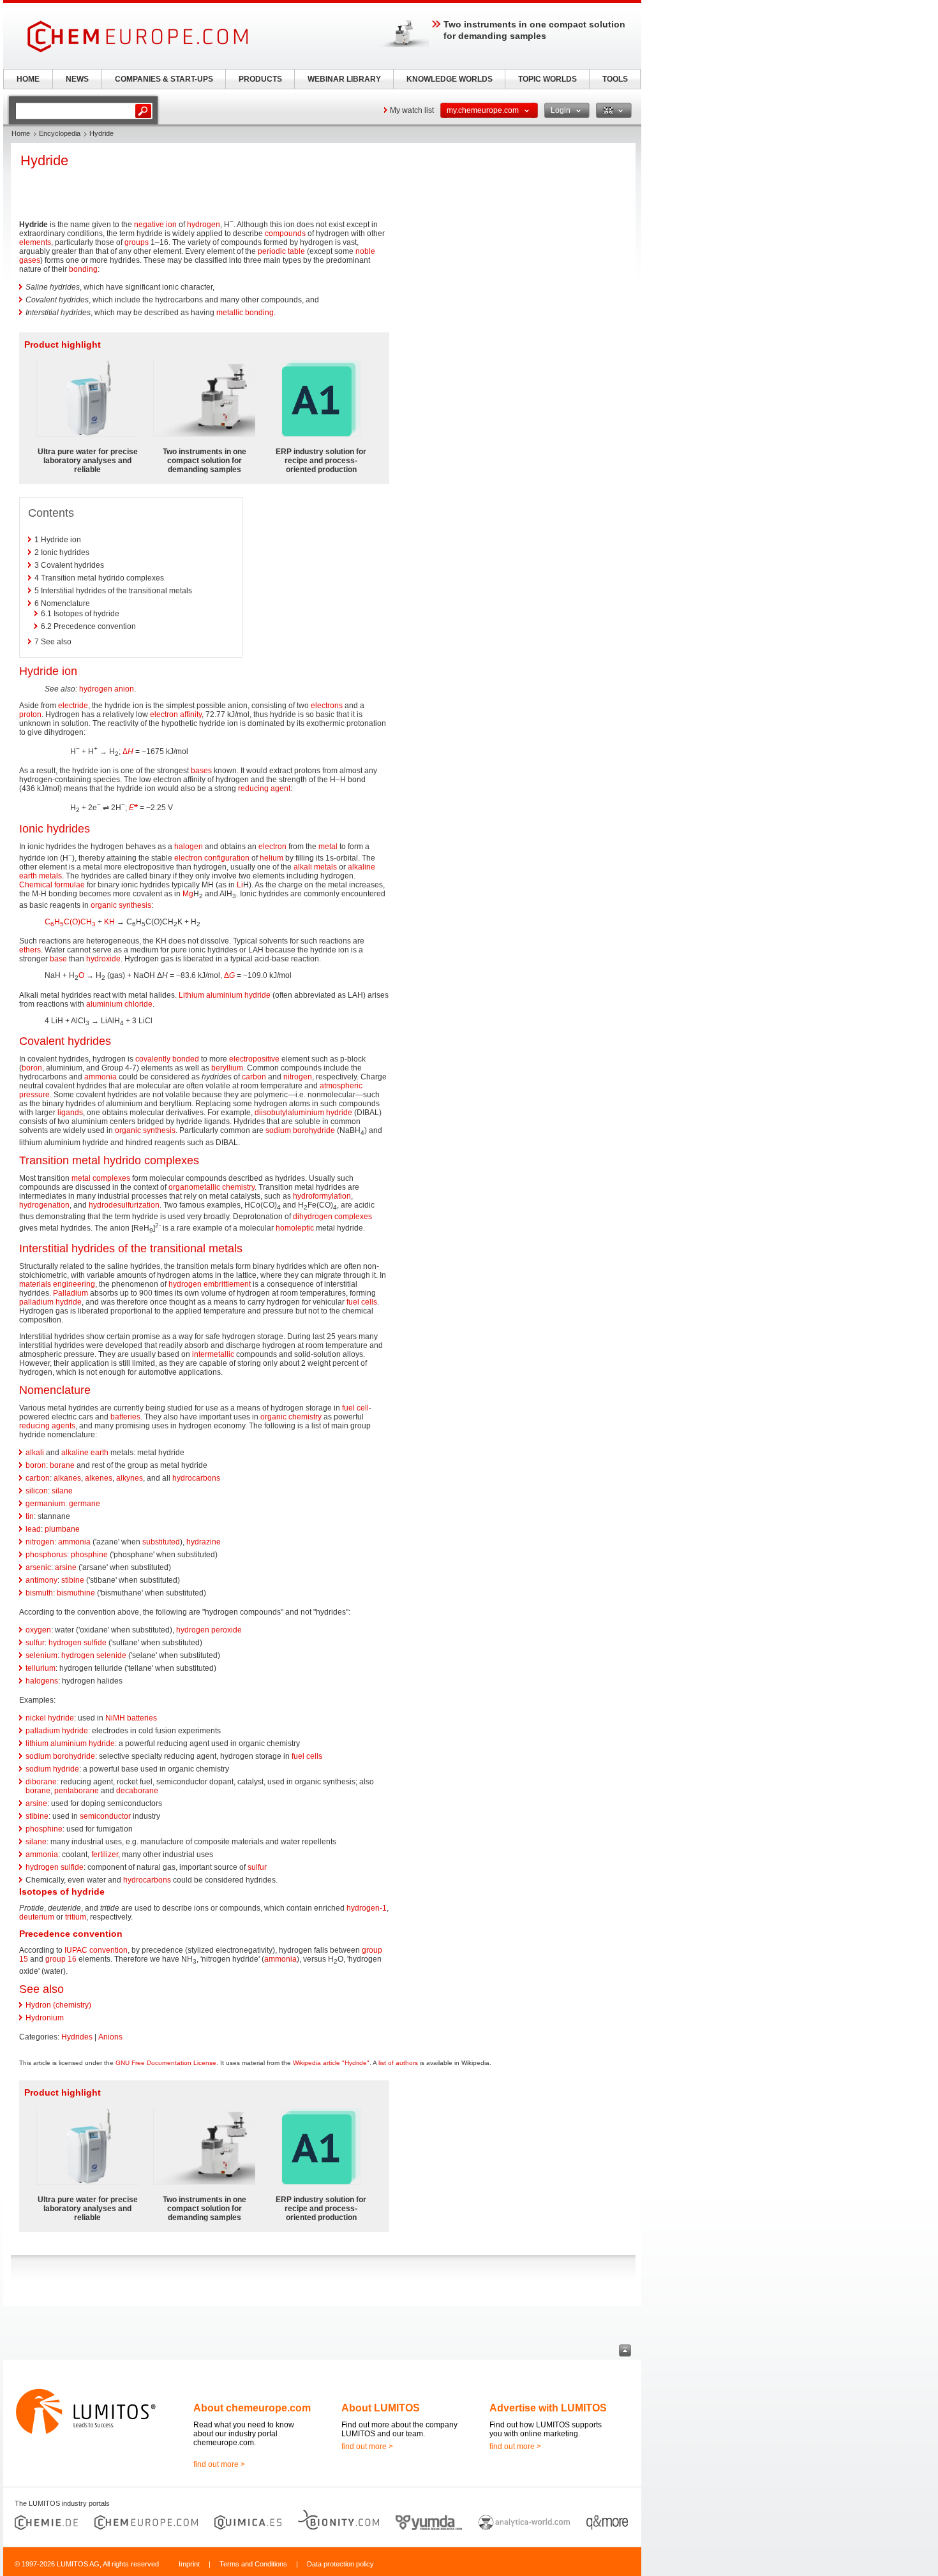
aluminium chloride (119, 1004)
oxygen (38, 1630)
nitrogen (298, 1077)
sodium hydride (52, 1769)
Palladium (71, 1293)
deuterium (37, 1917)
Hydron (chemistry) (58, 2005)
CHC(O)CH (70, 922)
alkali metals (315, 867)
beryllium (227, 1068)
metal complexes (101, 1178)
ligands (70, 1113)
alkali (35, 1453)
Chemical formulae (52, 885)
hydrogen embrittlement (210, 1284)
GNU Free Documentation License (166, 2063)
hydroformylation (322, 1196)
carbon (254, 1077)
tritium (76, 1917)
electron (272, 847)
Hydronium (45, 2018)
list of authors (398, 2063)
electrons (327, 706)
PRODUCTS (260, 79)
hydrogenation (44, 1205)
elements (35, 242)
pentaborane (77, 1791)
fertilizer (105, 1854)
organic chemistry (291, 1417)
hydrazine (204, 1542)
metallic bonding (245, 313)
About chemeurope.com (252, 2408)
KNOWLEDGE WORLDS (450, 79)
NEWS (77, 79)
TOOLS (615, 79)
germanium (45, 1504)
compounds (285, 233)
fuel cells (362, 1302)
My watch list (412, 110)
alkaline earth (85, 1453)
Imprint (189, 2564)
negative (149, 225)
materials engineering (57, 1284)
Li (240, 885)
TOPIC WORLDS (547, 79)
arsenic (38, 1567)
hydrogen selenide (94, 1655)
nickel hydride (50, 1718)
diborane (41, 1782)
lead (33, 1529)
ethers (30, 950)
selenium (41, 1655)
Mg (188, 894)
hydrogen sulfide (78, 1643)
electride (73, 706)
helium (272, 858)
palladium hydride (50, 1302)
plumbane (62, 1529)
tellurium (41, 1668)
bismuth (39, 1593)
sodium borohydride (300, 1130)
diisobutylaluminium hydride (303, 1113)
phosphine (89, 1555)
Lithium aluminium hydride (225, 995)
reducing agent (264, 788)
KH (109, 922)
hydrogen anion (107, 689)
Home (21, 133)
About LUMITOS (381, 2408)
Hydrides (77, 2037)
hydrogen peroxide (209, 1630)
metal (328, 847)
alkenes (99, 1478)
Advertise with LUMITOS (548, 2408)
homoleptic (295, 1228)
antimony (41, 1580)
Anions (110, 2037)
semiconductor (105, 1816)
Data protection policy (340, 2564)
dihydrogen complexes (332, 1217)
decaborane (137, 1791)
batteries (125, 1417)
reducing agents (47, 1426)
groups (137, 242)
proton (30, 714)
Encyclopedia (60, 133)
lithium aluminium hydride (70, 1743)
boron (32, 1068)
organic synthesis (121, 905)
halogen (189, 847)
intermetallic (213, 1354)
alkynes (130, 1478)
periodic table (281, 251)
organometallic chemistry (212, 1187)
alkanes (67, 1478)
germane (85, 1504)
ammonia (100, 1077)
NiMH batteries (131, 1718)
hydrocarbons (196, 1478)
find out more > (219, 2464)
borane (62, 1465)
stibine (73, 1580)
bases (201, 771)
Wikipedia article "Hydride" (331, 2063)
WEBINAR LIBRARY (344, 79)
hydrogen (204, 225)
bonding (83, 269)
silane (62, 1491)
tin (30, 1516)
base (58, 959)
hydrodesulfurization (124, 1205)
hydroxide (103, 959)
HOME (28, 79)
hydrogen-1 (367, 1908)
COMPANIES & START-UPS (164, 79)
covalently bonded (167, 1059)
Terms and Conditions (253, 2564)
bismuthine (76, 1593)
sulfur (35, 1643)
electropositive (254, 1059)
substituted (161, 1542)
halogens (42, 1681)
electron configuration (212, 858)
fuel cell (355, 1408)
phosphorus (46, 1555)
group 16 (61, 1959)
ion (171, 225)
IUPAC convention (96, 1950)
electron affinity (176, 714)
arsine (66, 1567)
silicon (37, 1491)
